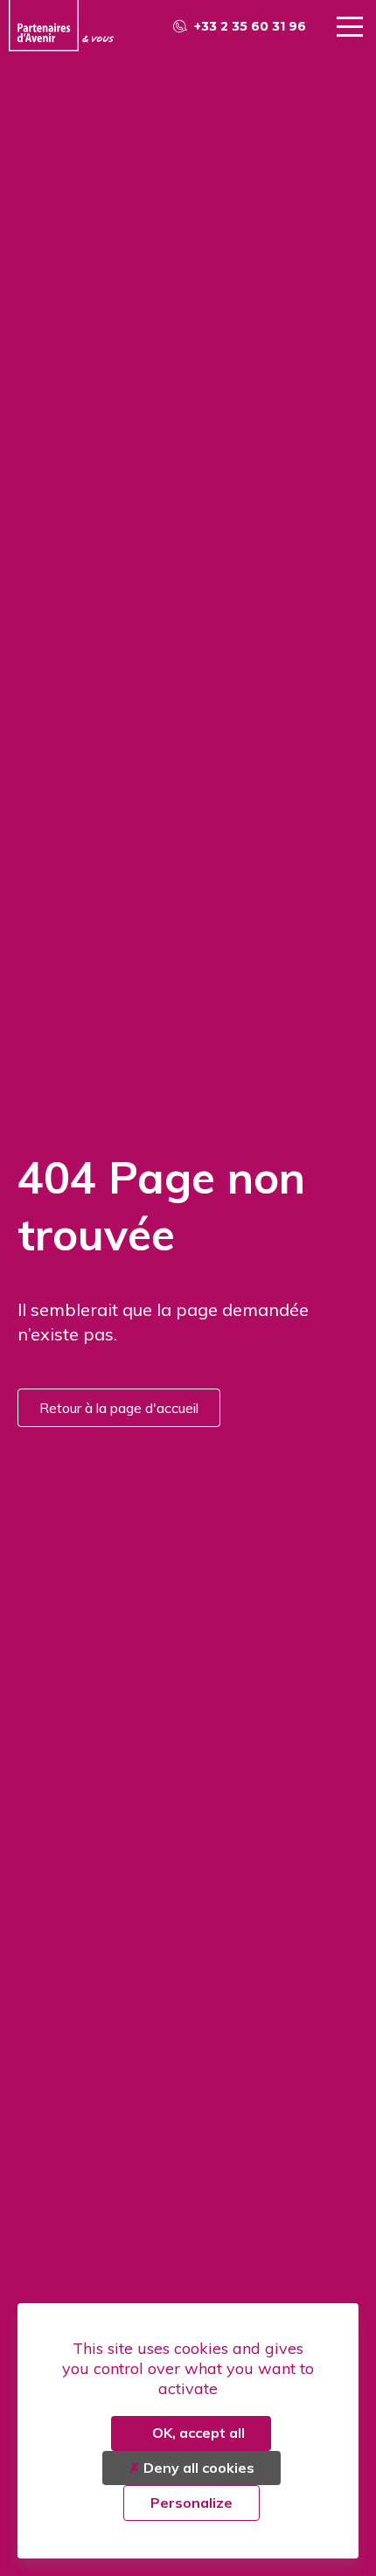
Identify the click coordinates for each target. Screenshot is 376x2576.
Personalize (191, 2503)
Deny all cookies (197, 2468)
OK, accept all (197, 2433)
